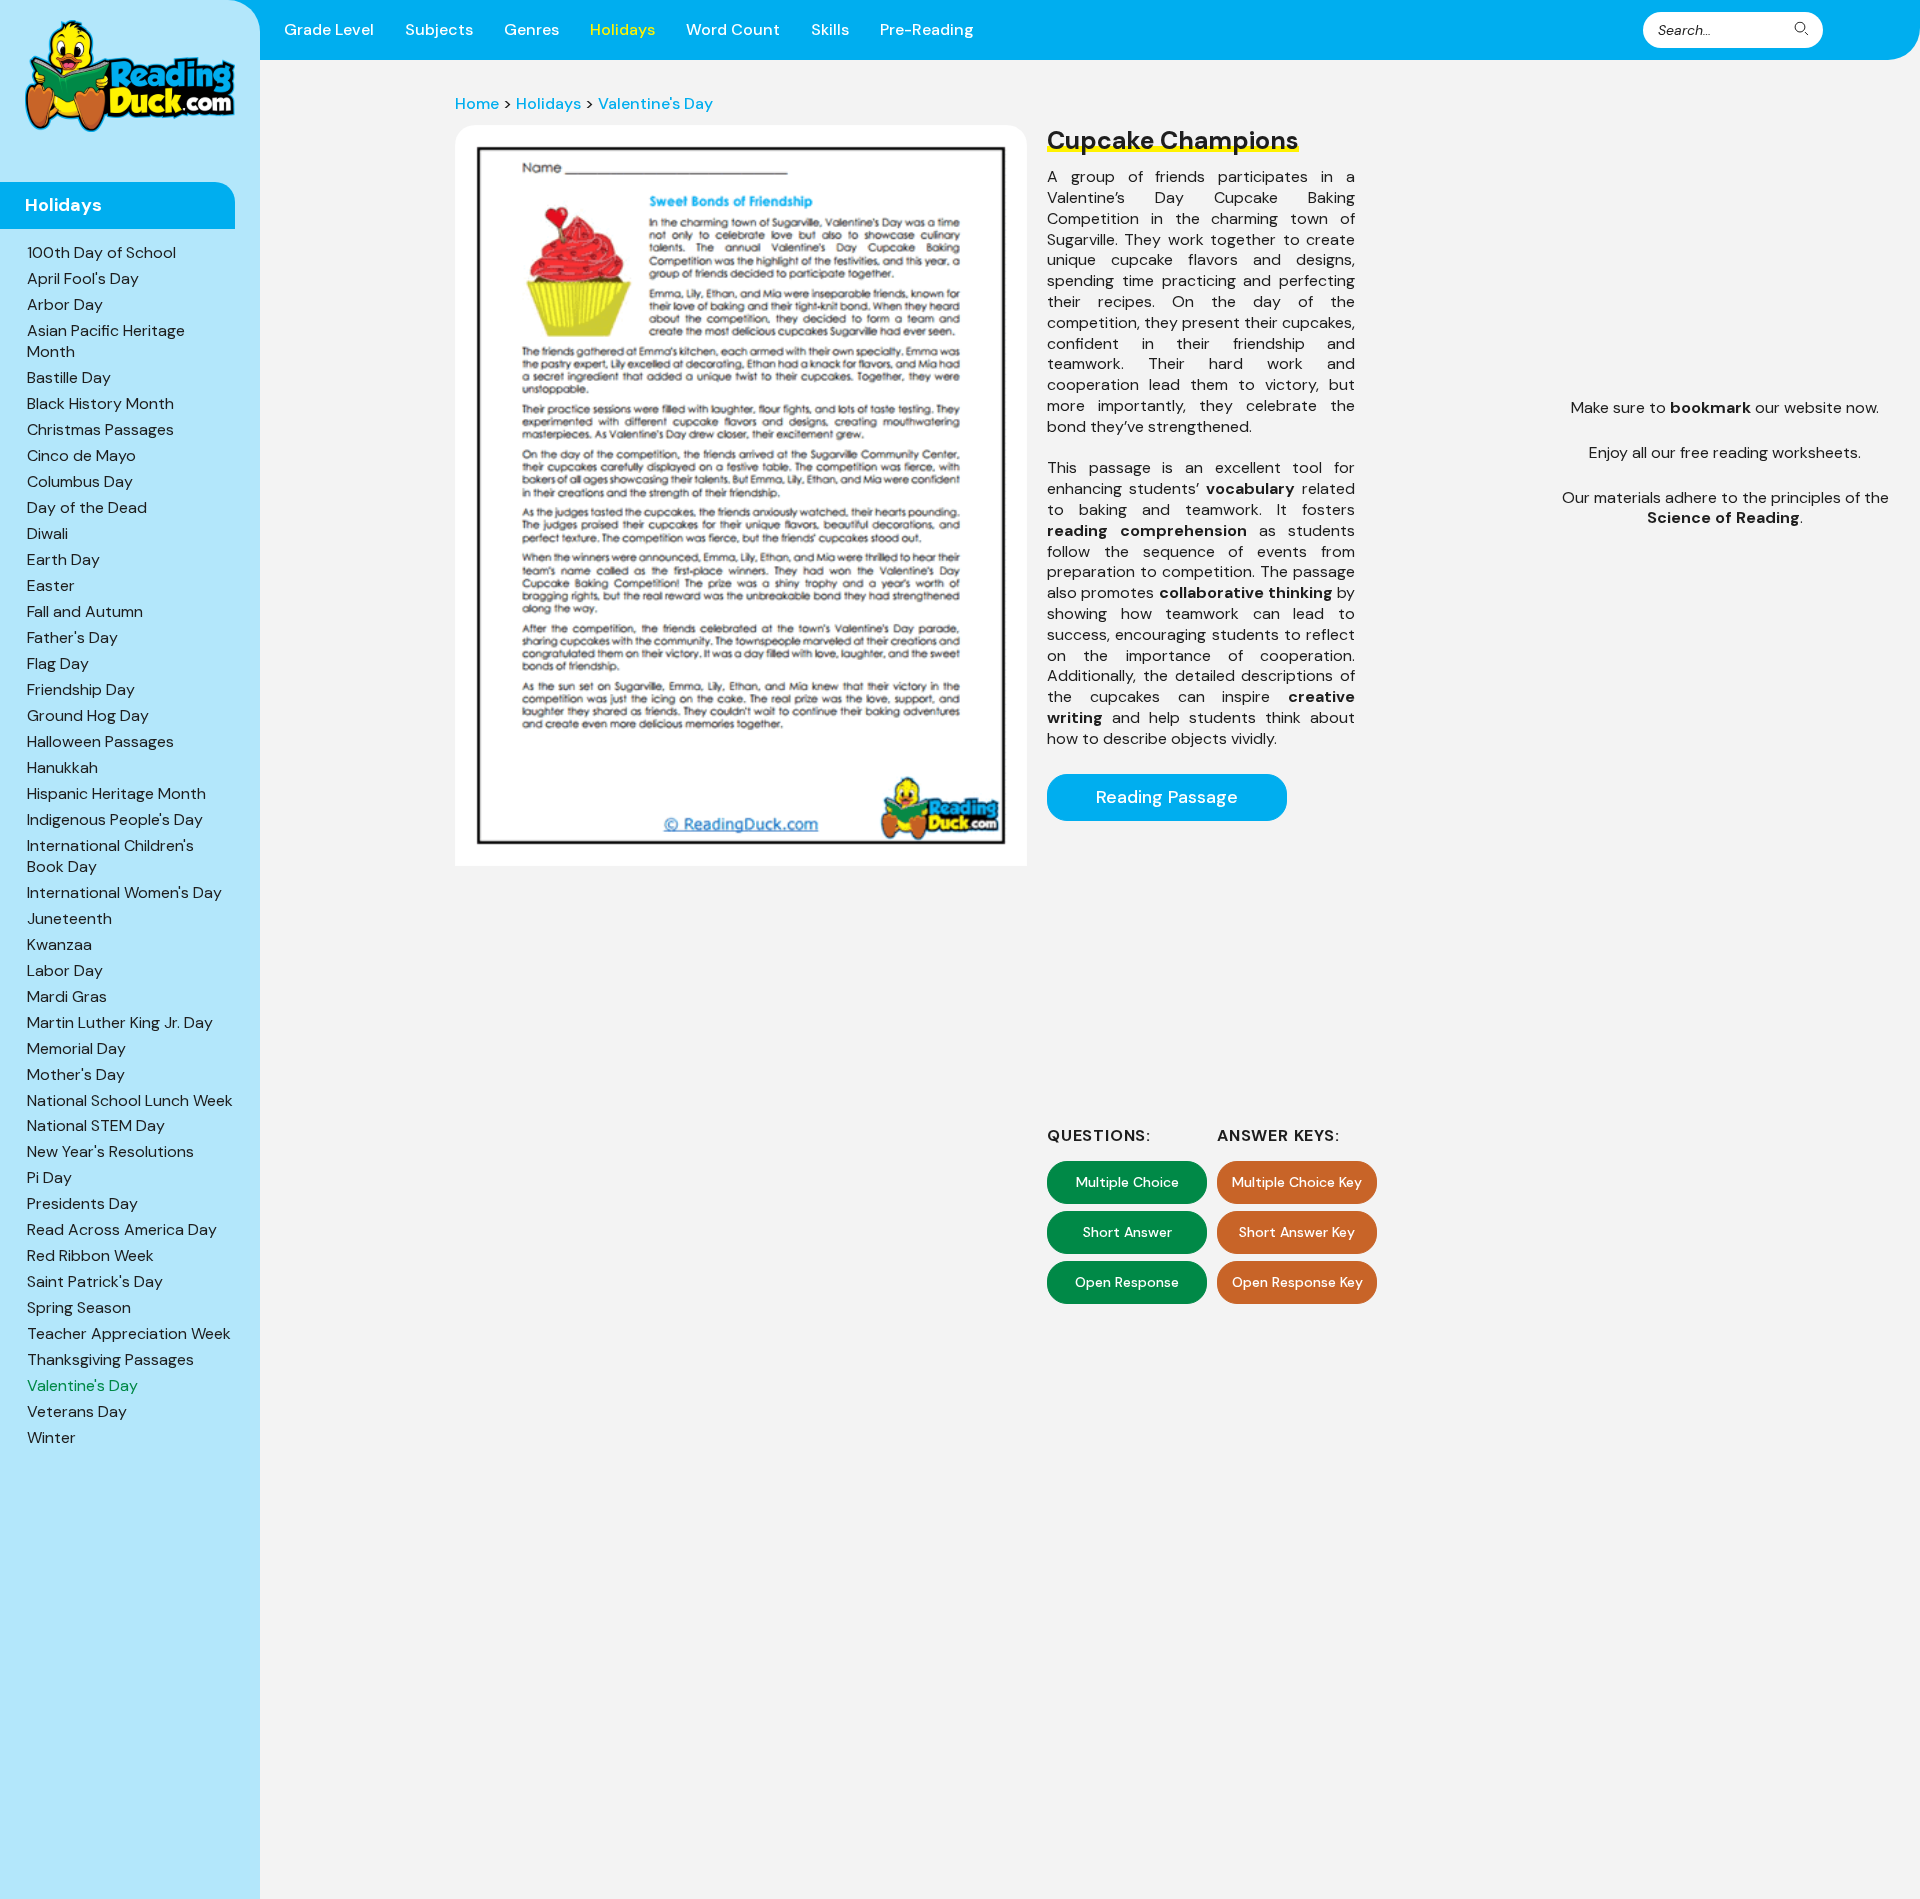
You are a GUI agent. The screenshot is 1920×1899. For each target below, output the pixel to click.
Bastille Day (69, 377)
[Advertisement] (1201, 970)
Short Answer (1127, 1232)
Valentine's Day (82, 1385)
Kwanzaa (59, 944)
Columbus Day (80, 481)
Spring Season (79, 1307)
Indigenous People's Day (115, 819)
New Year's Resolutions (110, 1151)
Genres (531, 29)
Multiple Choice (1127, 1182)
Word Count (733, 29)
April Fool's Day (83, 278)
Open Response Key (1297, 1282)
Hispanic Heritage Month (116, 793)
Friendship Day (81, 689)
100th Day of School (101, 252)
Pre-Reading (927, 29)
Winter (51, 1437)
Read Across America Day (122, 1229)
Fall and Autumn (85, 611)
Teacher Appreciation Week (129, 1333)
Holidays (622, 29)
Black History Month (100, 403)
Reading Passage (1167, 797)
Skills (830, 29)
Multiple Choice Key (1297, 1182)
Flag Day (58, 663)
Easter (51, 585)
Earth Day (63, 559)
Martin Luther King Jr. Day (120, 1022)
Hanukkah (62, 767)
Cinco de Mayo (81, 455)
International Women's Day (124, 892)
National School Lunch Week (130, 1100)
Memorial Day (76, 1048)
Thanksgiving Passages (110, 1359)
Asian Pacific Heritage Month (106, 341)
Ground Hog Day (88, 715)
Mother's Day (76, 1074)
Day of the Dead (87, 507)
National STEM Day (96, 1125)
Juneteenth (69, 918)
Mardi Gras (67, 996)
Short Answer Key (1297, 1232)
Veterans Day (77, 1411)
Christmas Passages (100, 429)
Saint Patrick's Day (95, 1281)
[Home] (130, 76)
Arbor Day (65, 304)
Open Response (1127, 1282)
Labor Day (65, 970)
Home (477, 103)
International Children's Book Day (110, 856)
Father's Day (72, 637)
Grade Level (329, 29)
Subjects (439, 29)
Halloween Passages (100, 741)
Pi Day (49, 1177)
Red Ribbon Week (90, 1255)
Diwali (47, 533)
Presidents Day (82, 1203)
